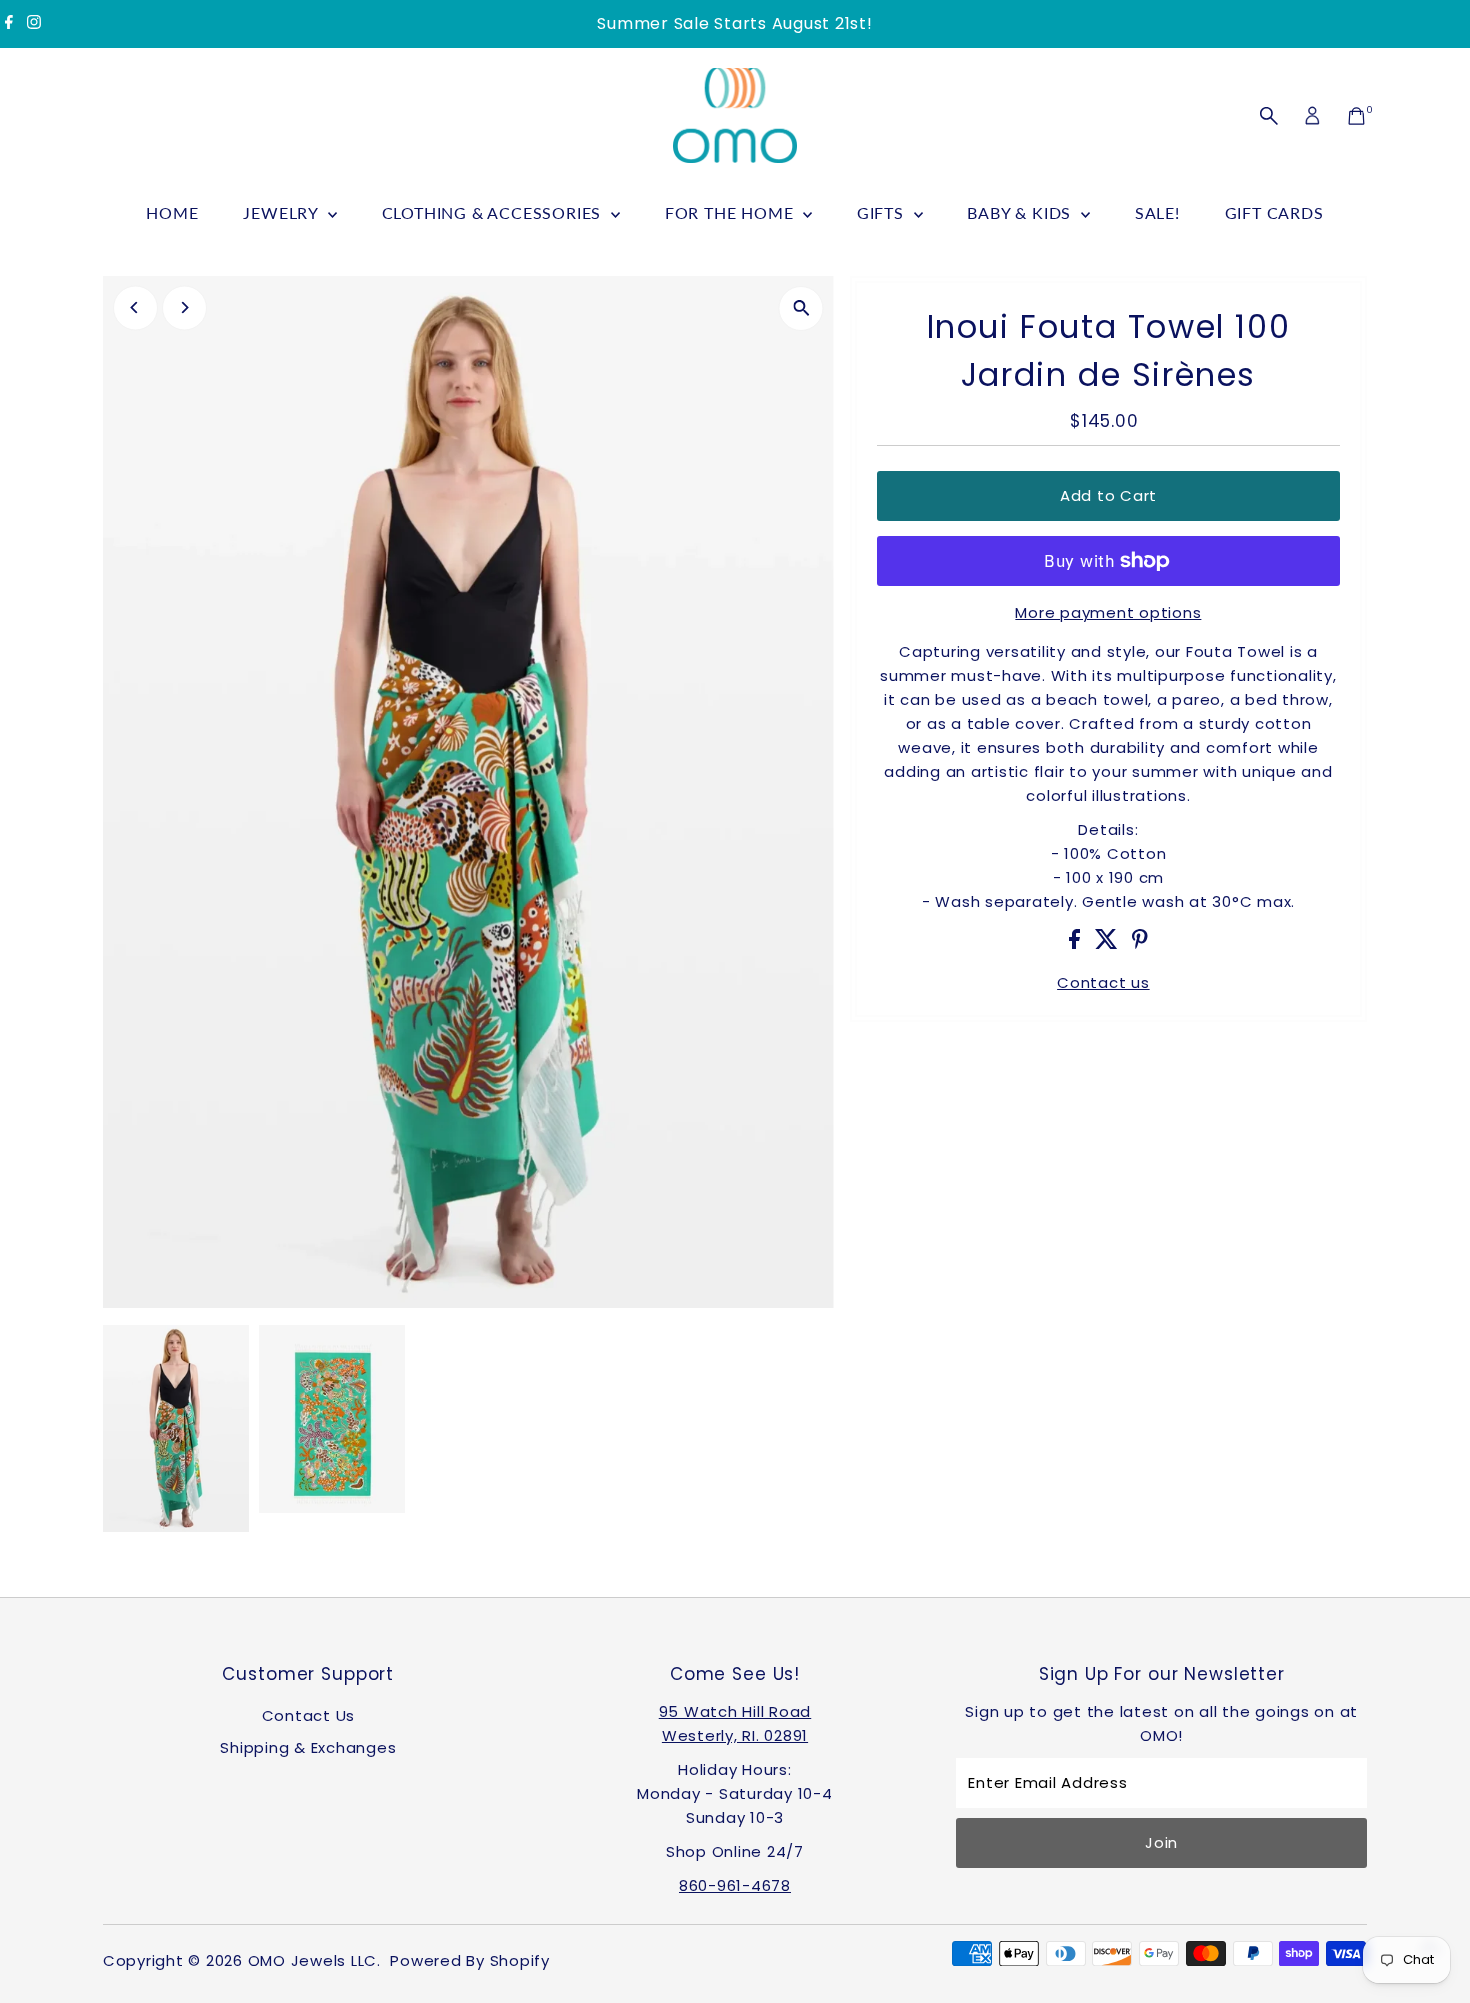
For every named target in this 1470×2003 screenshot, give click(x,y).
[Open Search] (1269, 116)
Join (1161, 1842)
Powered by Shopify (470, 1960)
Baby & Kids (1021, 212)
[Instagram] (34, 24)
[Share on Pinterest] (1140, 943)
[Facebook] (9, 24)
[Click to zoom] (801, 308)
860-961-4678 (735, 1885)
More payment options (1108, 612)
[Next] (184, 307)
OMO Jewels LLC (313, 1960)
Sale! (1157, 212)
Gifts (883, 212)
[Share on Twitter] (1109, 943)
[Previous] (135, 307)
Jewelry (282, 212)
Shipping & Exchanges (308, 1747)
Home (172, 212)
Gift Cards (1274, 212)
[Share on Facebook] (1077, 943)
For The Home (731, 212)
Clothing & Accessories (494, 212)
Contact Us (309, 1715)
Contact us (1103, 982)
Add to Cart (1108, 495)
